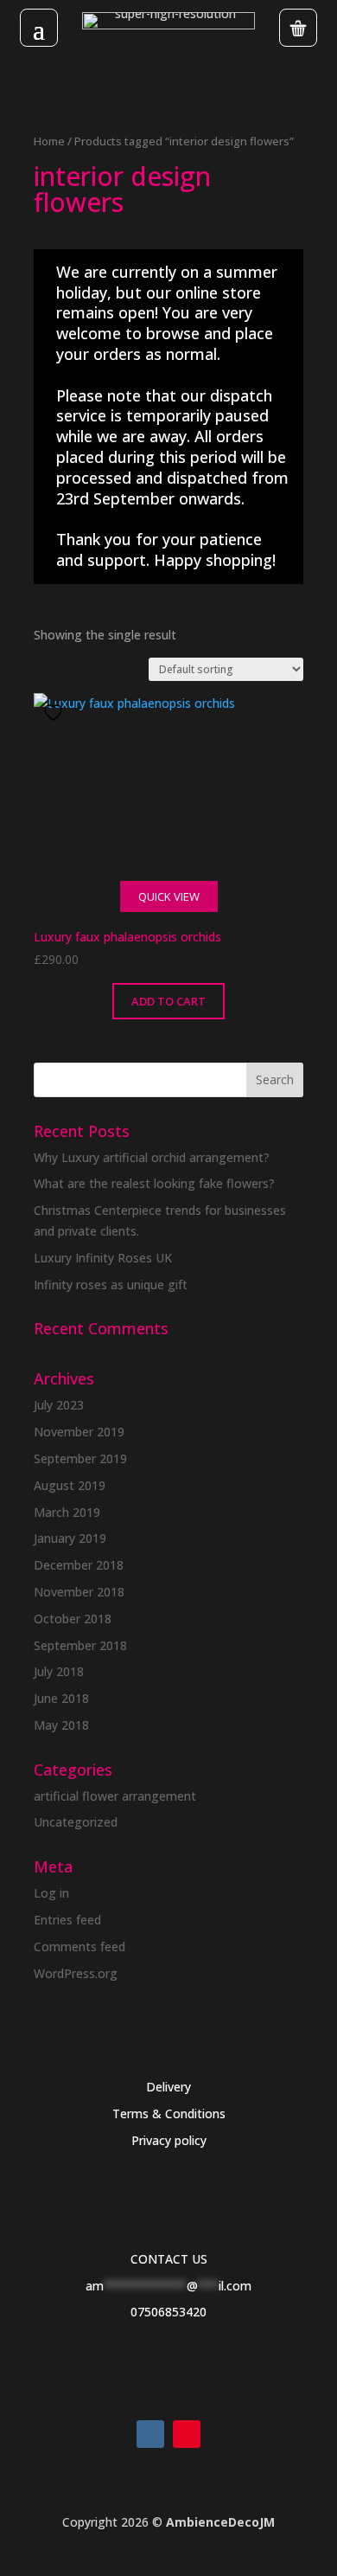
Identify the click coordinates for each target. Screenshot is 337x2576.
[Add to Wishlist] (55, 713)
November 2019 (79, 1432)
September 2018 (80, 1645)
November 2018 (79, 1592)
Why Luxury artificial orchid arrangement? (152, 1157)
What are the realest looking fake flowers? (154, 1183)
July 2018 (59, 1671)
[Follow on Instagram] (150, 2434)
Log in (51, 1893)
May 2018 (61, 1725)
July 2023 (59, 1405)
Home (49, 141)
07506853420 (168, 2312)
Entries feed (67, 1920)
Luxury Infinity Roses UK (103, 1258)
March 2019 (67, 1512)
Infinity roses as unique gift (111, 1285)
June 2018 (61, 1698)
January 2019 (70, 1538)
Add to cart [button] (168, 1001)
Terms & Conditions (169, 2113)
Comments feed (79, 1946)
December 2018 (79, 1565)
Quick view (169, 896)
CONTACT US (169, 2259)
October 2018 (73, 1619)
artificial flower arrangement (115, 1796)
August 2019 (70, 1485)
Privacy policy (169, 2140)
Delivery (168, 2087)
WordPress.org (76, 1973)
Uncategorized (76, 1822)
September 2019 (80, 1458)
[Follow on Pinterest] (187, 2434)
